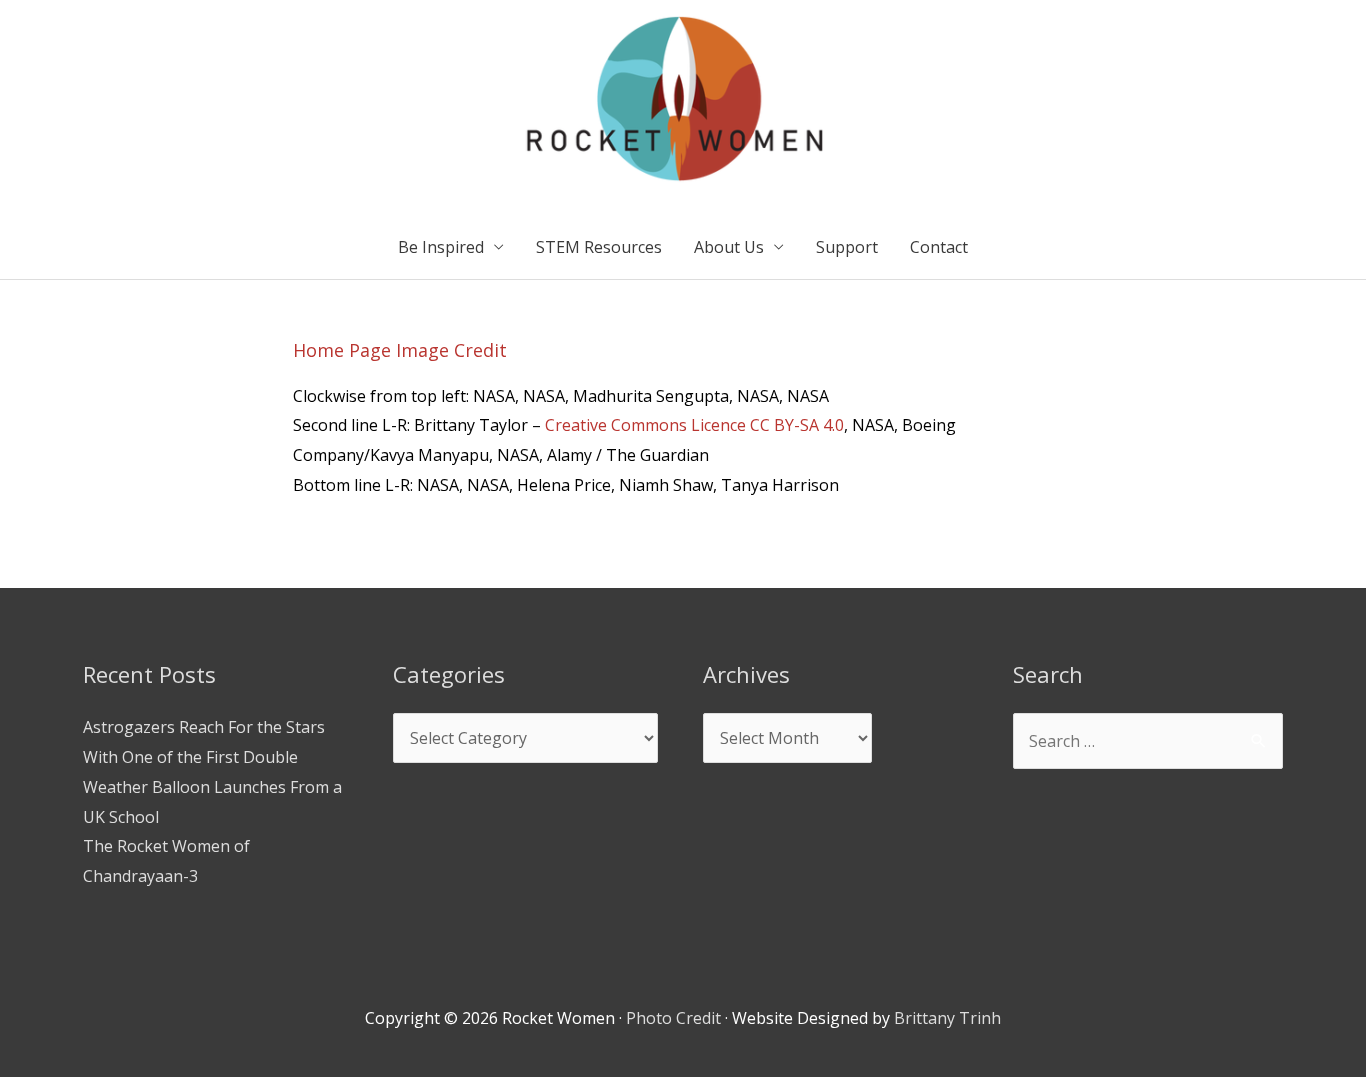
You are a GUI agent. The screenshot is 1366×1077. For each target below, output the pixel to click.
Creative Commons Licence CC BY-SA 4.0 (694, 425)
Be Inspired (441, 247)
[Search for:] (1148, 741)
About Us (729, 247)
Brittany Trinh (947, 1018)
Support (847, 247)
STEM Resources (599, 247)
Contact (939, 247)
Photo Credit (673, 1018)
